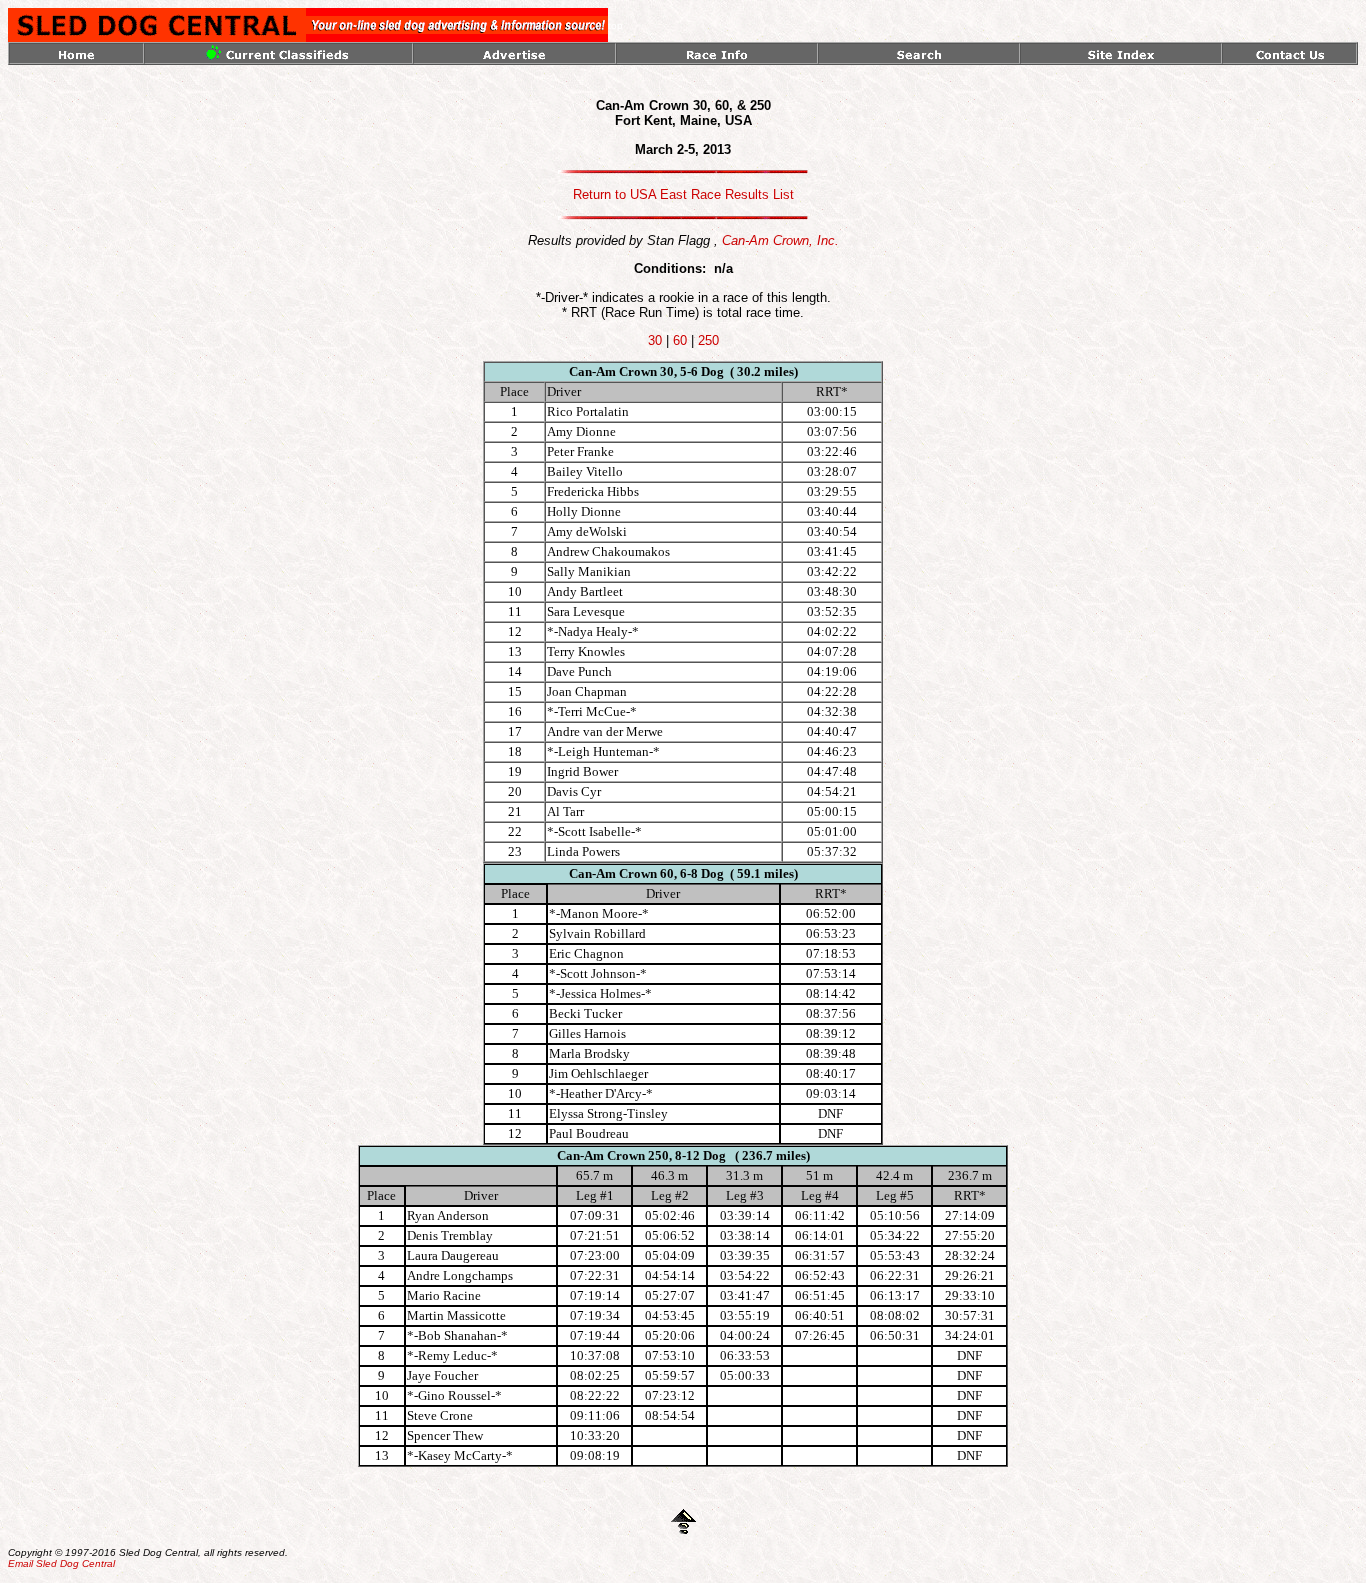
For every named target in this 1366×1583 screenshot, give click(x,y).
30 (655, 340)
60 (680, 340)
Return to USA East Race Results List (683, 194)
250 (708, 340)
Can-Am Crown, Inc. (780, 240)
